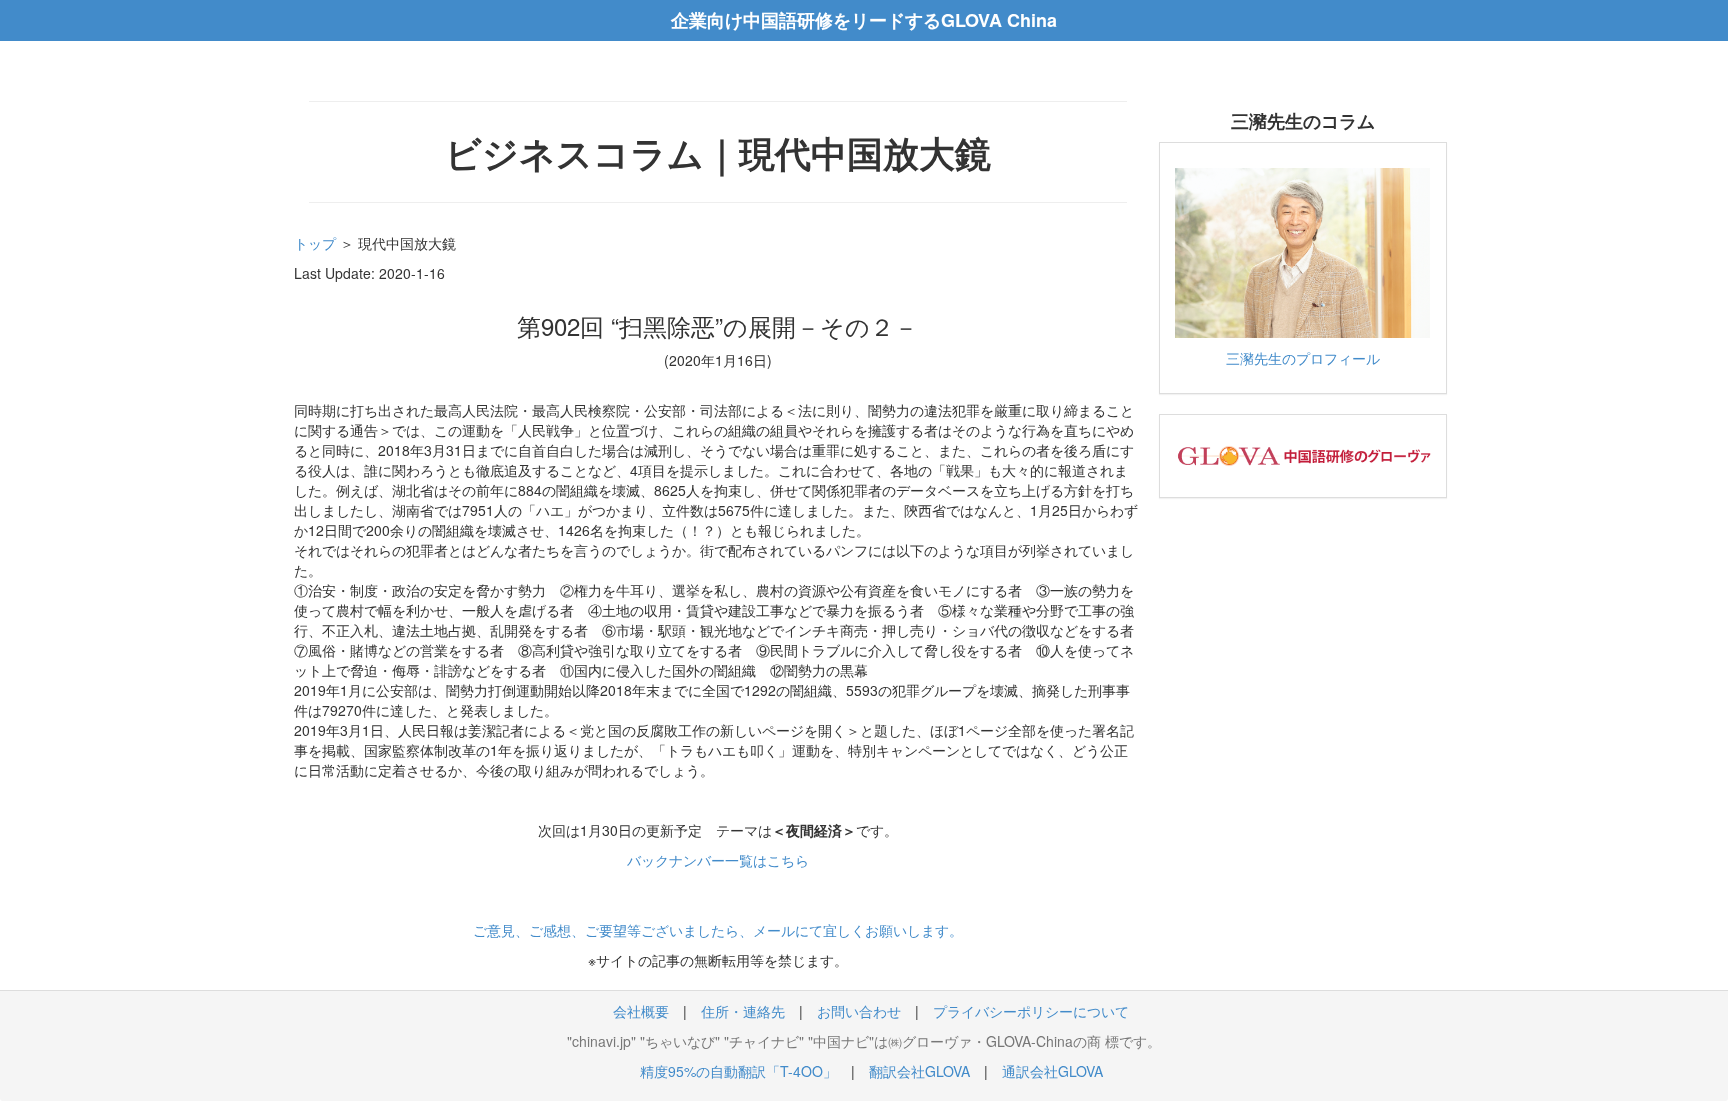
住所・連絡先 (743, 1011)
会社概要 (641, 1011)
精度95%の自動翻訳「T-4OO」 (738, 1071)
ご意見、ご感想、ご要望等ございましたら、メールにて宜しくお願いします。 (718, 930)
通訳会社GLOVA (1052, 1071)
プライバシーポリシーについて (1031, 1011)
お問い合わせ (859, 1011)
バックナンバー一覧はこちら (718, 860)
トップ (315, 243)
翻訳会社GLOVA (919, 1071)
